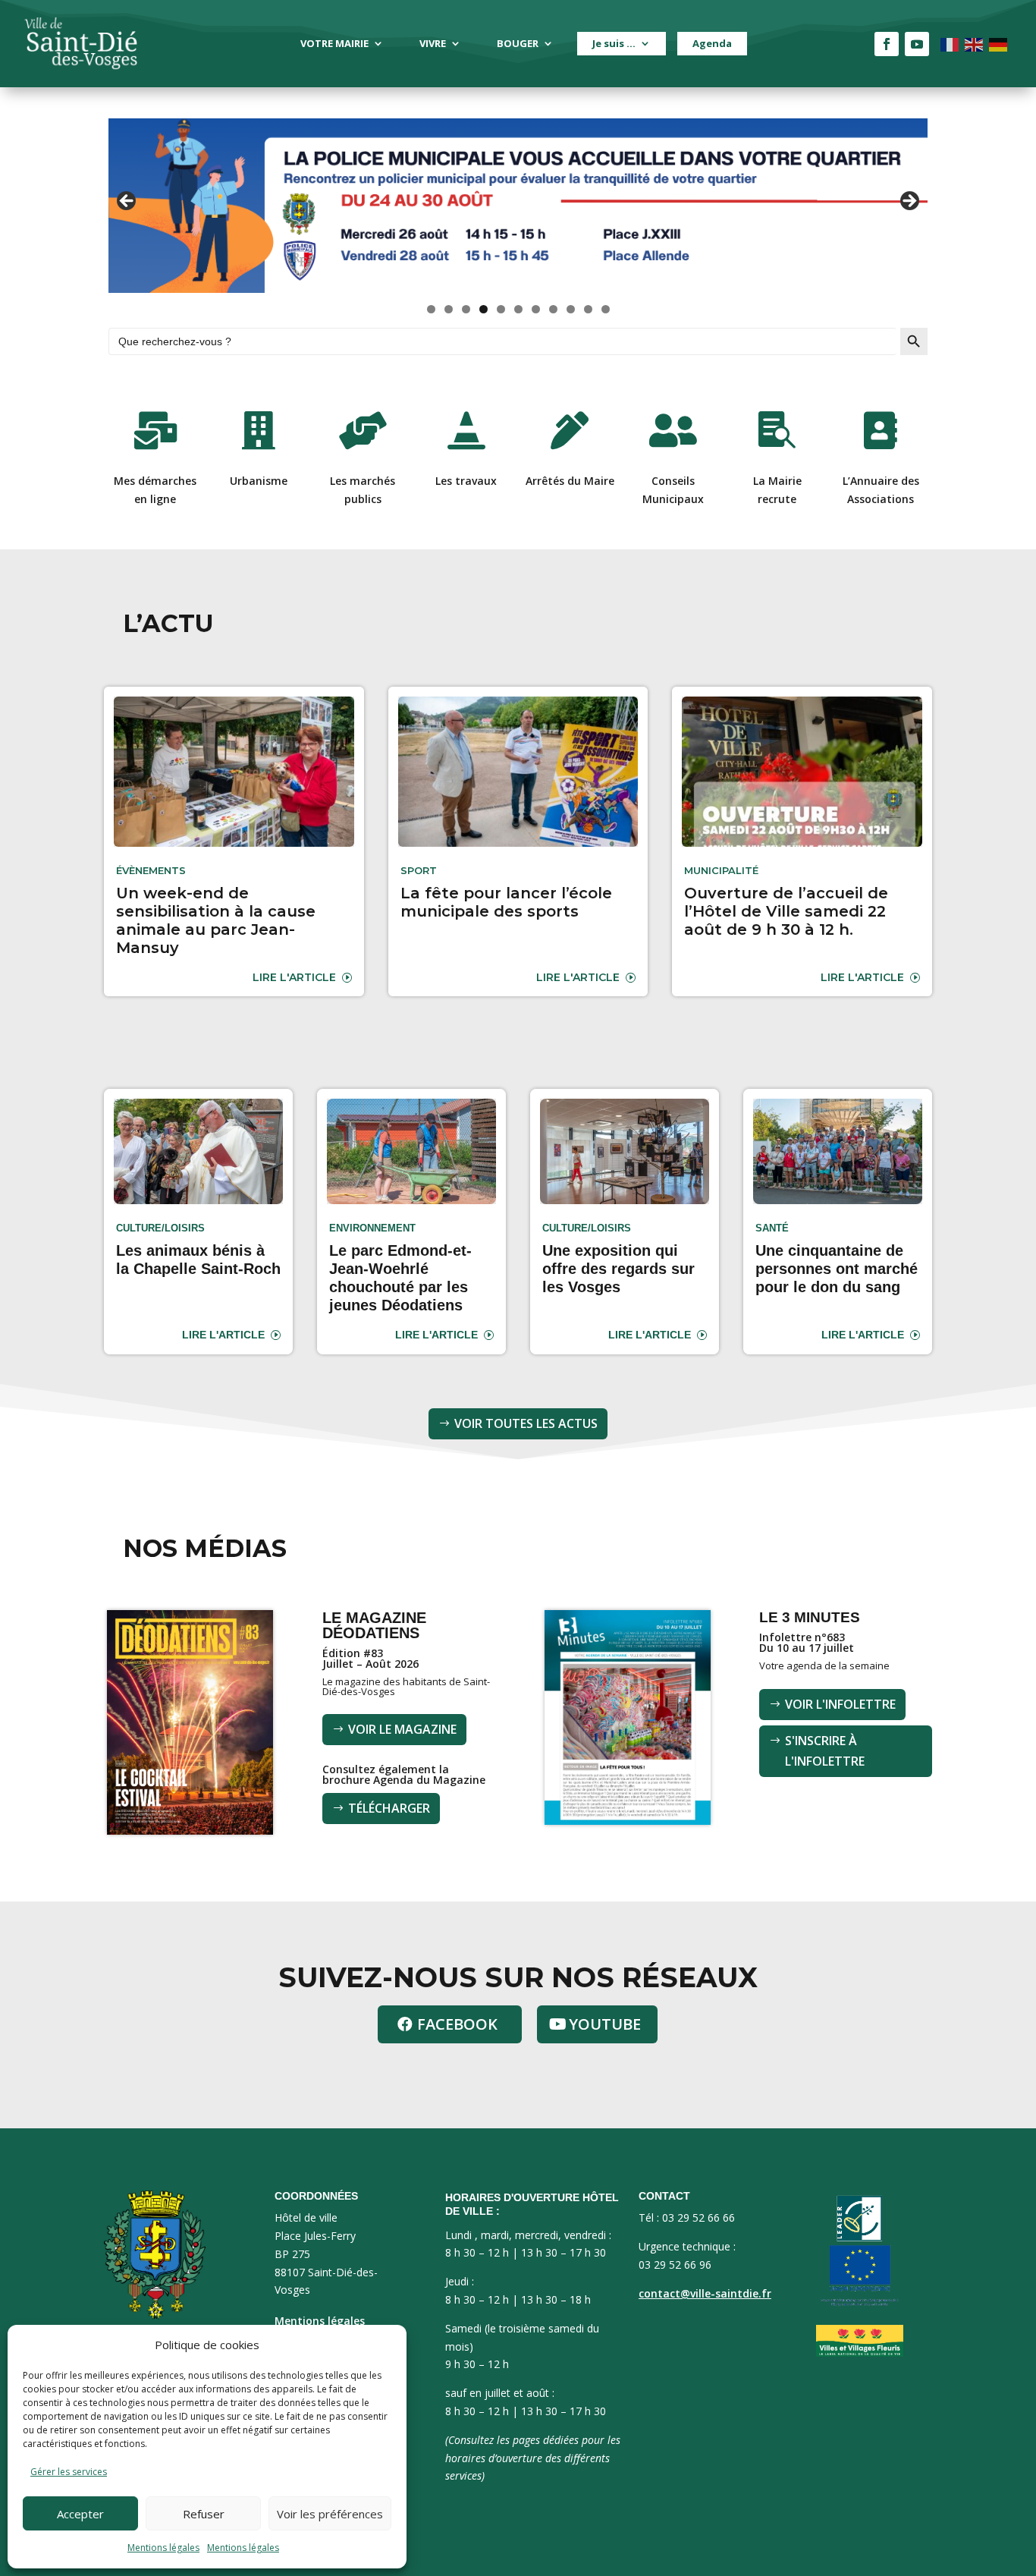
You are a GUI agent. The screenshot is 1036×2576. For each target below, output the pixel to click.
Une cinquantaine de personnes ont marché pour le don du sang (837, 1269)
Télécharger (389, 1808)
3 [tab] (466, 309)
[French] (950, 44)
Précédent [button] (127, 202)
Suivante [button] (909, 202)
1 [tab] (431, 309)
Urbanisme (259, 481)
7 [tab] (536, 309)
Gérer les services (69, 2472)
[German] (999, 44)
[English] (975, 44)
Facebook (457, 2024)
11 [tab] (606, 309)
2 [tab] (449, 309)
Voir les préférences (330, 2514)
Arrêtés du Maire (570, 481)
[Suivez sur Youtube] (917, 44)
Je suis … (614, 43)
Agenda (712, 43)
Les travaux (466, 481)
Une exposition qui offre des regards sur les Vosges (618, 1269)
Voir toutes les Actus (526, 1423)
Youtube (605, 2024)
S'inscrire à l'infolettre (825, 1751)
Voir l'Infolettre (840, 1704)
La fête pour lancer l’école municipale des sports (506, 902)
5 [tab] (501, 309)
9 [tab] (571, 309)
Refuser (204, 2514)
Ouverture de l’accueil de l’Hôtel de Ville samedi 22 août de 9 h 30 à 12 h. (786, 911)
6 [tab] (518, 309)
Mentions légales (163, 2548)
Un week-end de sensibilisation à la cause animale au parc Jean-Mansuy (216, 920)
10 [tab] (589, 309)
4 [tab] (483, 309)
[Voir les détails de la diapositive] (518, 206)
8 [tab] (553, 309)
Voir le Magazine (402, 1729)
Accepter (80, 2514)
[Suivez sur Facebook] (887, 44)
